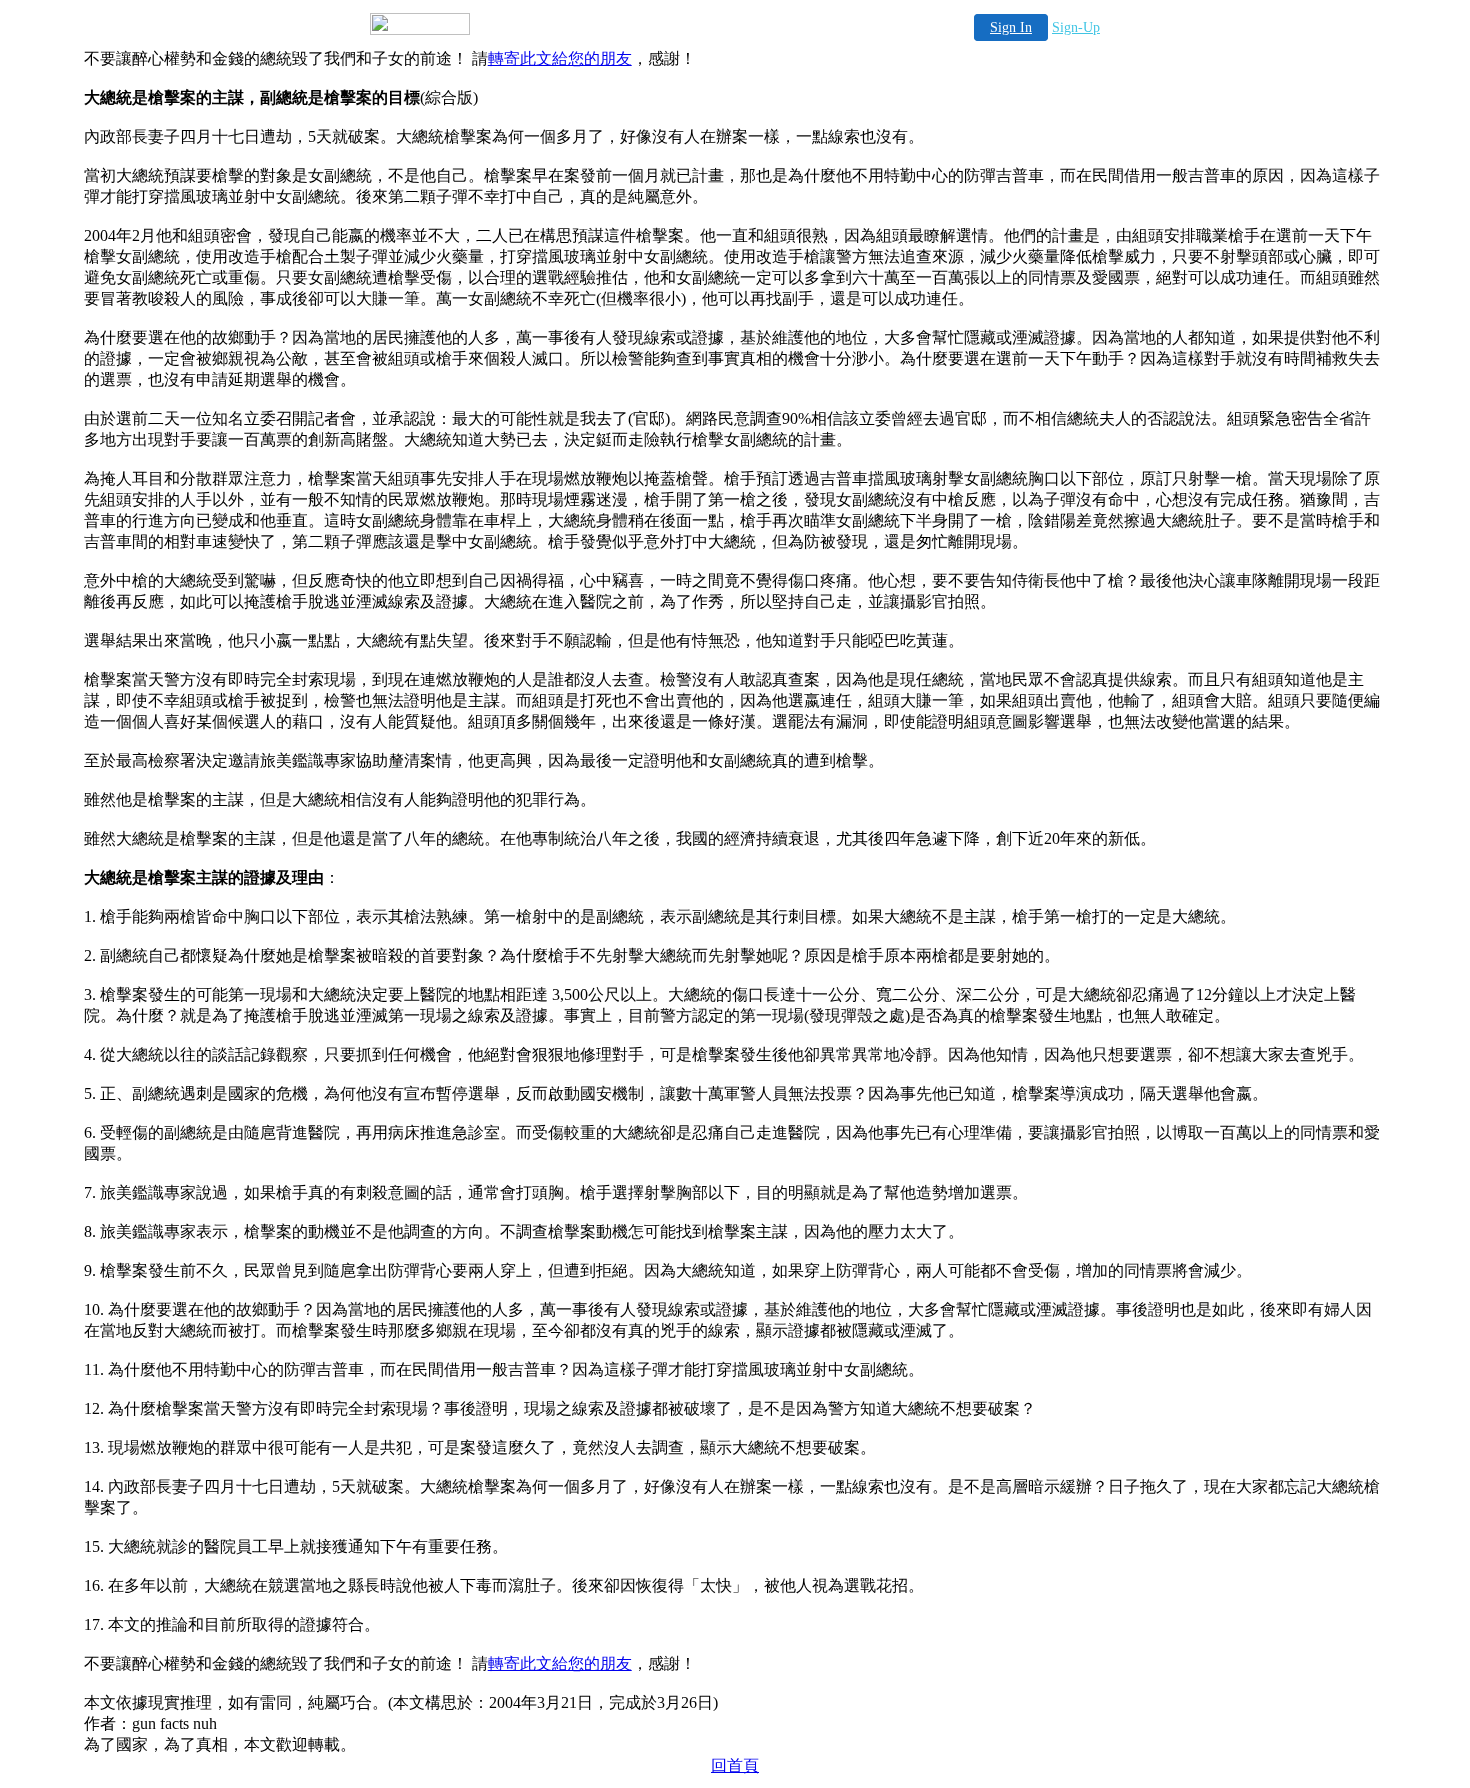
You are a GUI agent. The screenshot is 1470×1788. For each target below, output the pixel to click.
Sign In (1011, 27)
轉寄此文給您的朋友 (560, 58)
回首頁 (735, 1765)
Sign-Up (1076, 27)
